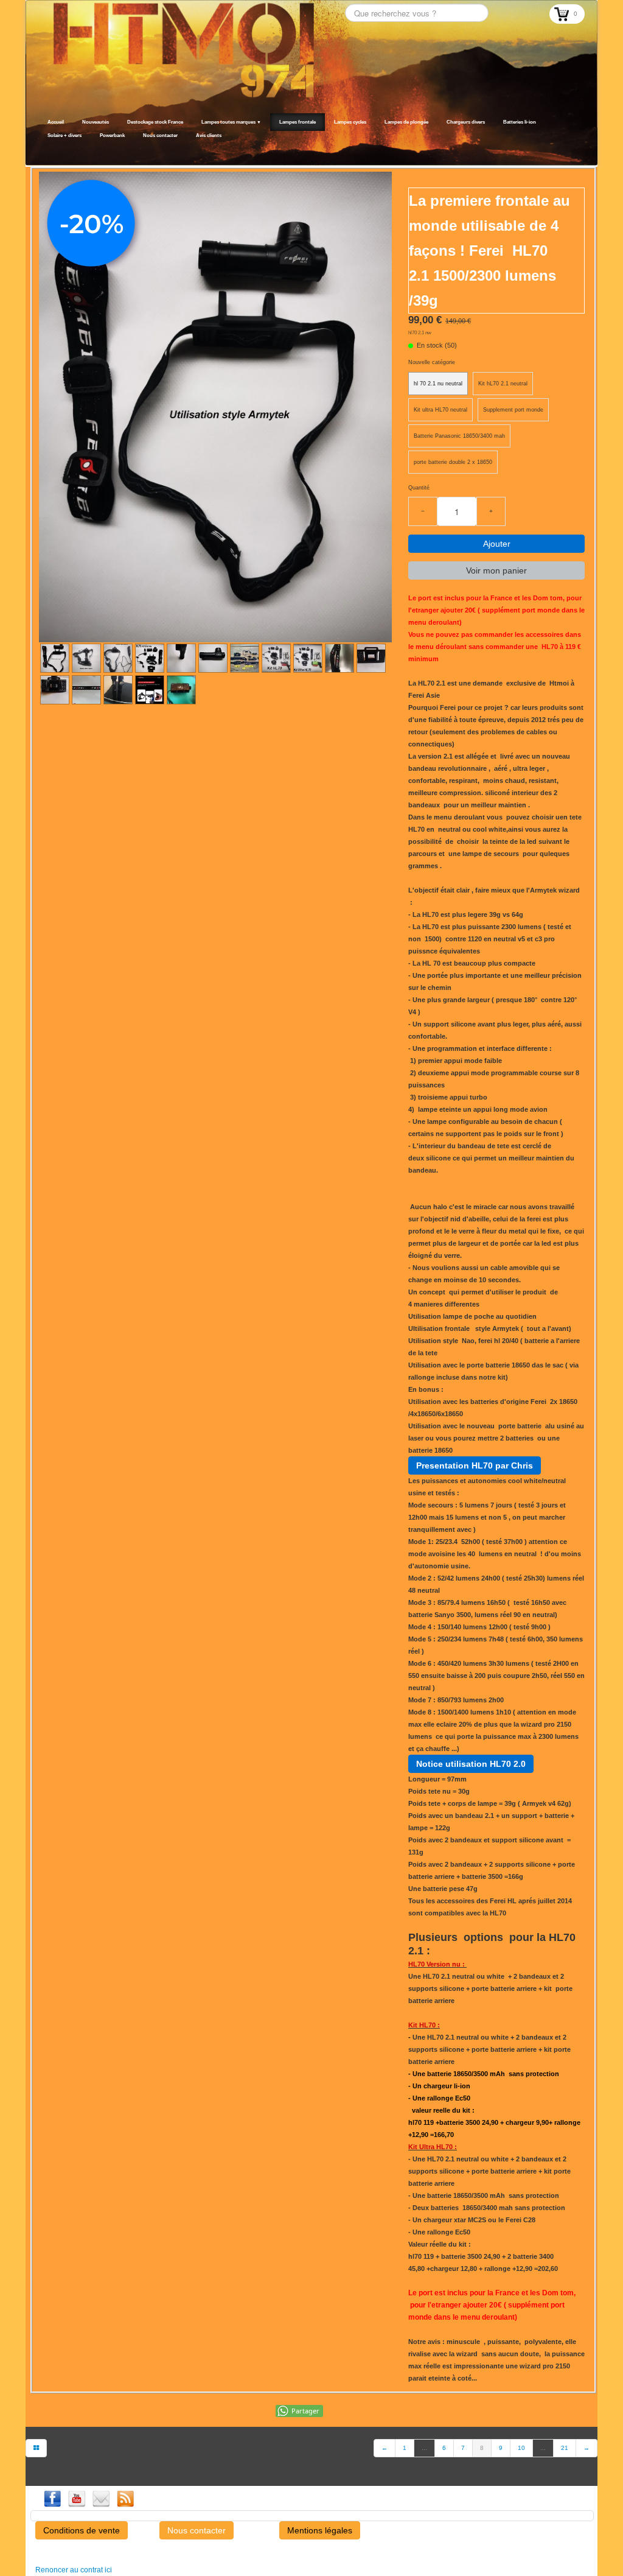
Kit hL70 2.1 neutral (503, 384)
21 (565, 2448)
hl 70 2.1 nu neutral (438, 384)
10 (521, 2448)
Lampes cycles (350, 122)
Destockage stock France (155, 122)
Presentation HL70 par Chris (475, 1465)
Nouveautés (96, 122)
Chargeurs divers (466, 122)
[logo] (42, 150)
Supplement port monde (513, 410)
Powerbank (112, 135)
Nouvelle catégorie (432, 362)
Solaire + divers (64, 135)
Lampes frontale (298, 122)
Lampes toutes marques (231, 122)
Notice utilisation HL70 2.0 (471, 1764)
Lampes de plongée (406, 122)
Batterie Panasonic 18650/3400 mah (459, 436)
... (424, 2448)
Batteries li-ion (520, 122)
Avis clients (209, 135)
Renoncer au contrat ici (74, 2570)
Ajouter (497, 544)
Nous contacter (160, 135)
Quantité (419, 488)
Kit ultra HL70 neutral (440, 410)
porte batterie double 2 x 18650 (453, 462)
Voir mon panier (496, 570)
